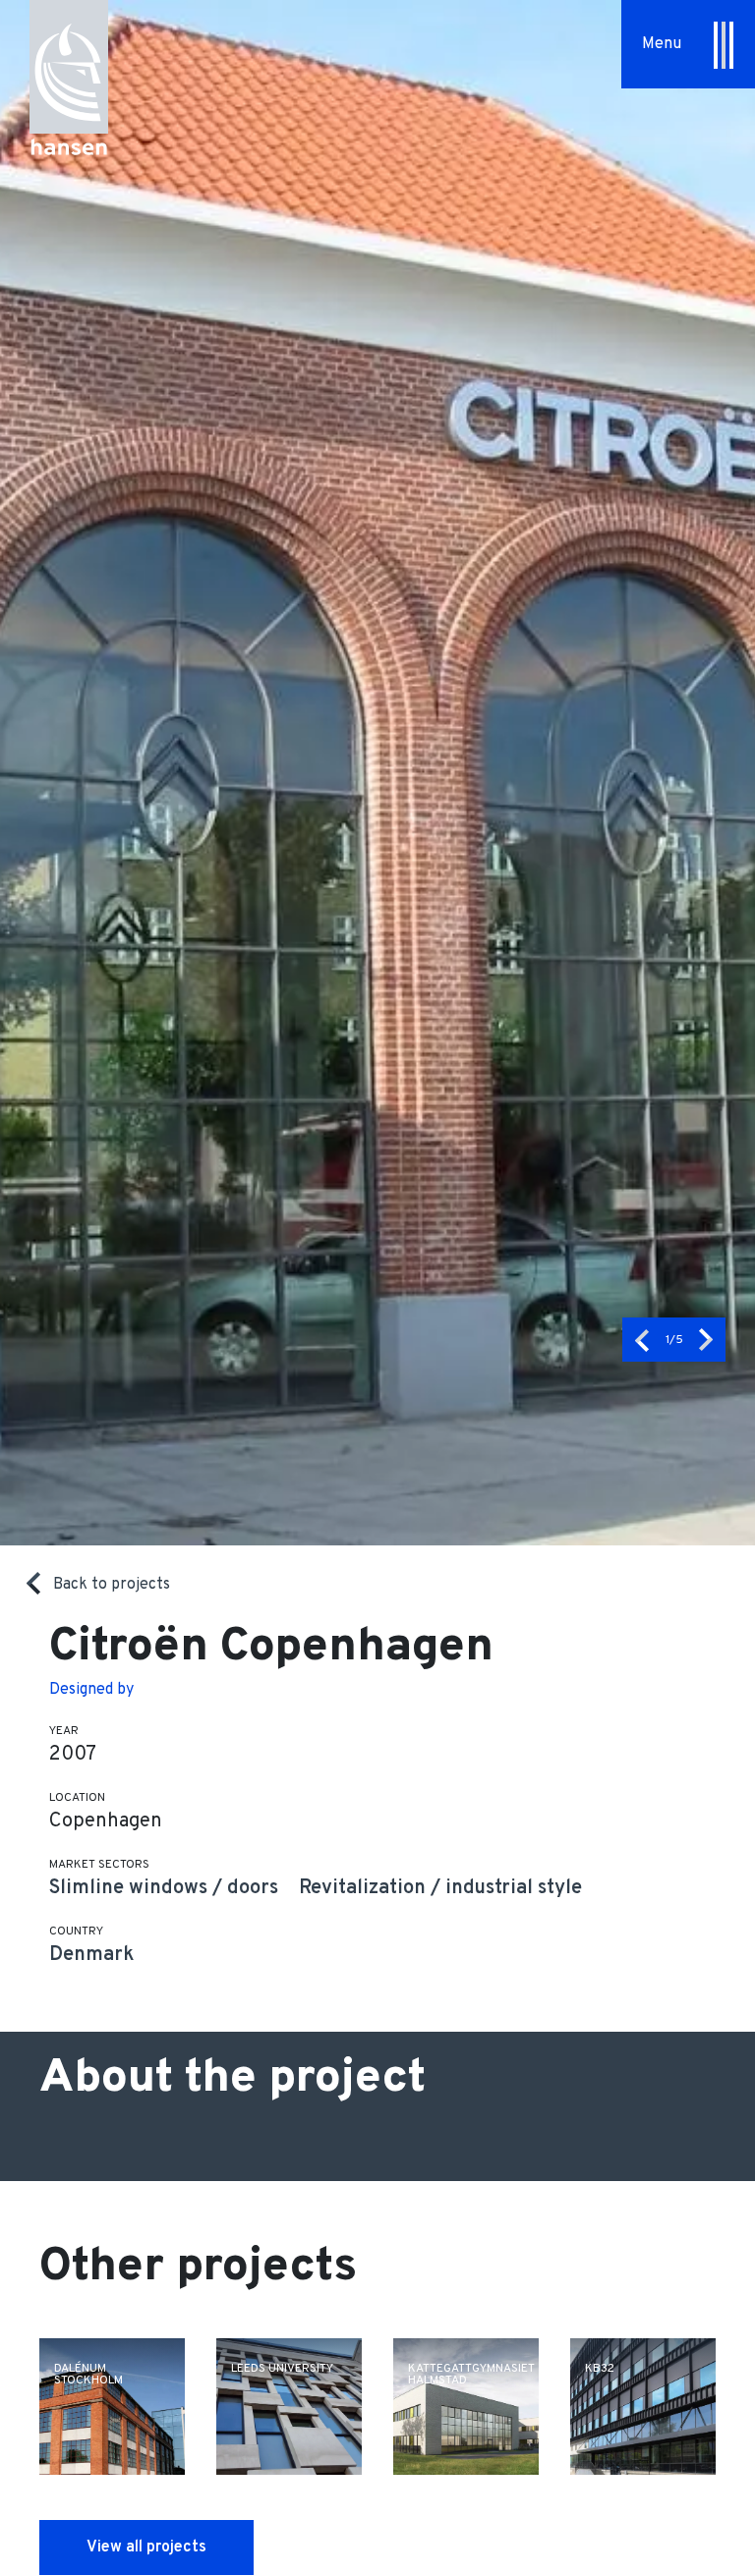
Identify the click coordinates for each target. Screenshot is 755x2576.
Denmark (91, 1955)
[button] (642, 1340)
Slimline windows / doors (164, 1888)
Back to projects (112, 1585)
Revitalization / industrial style (440, 1888)
